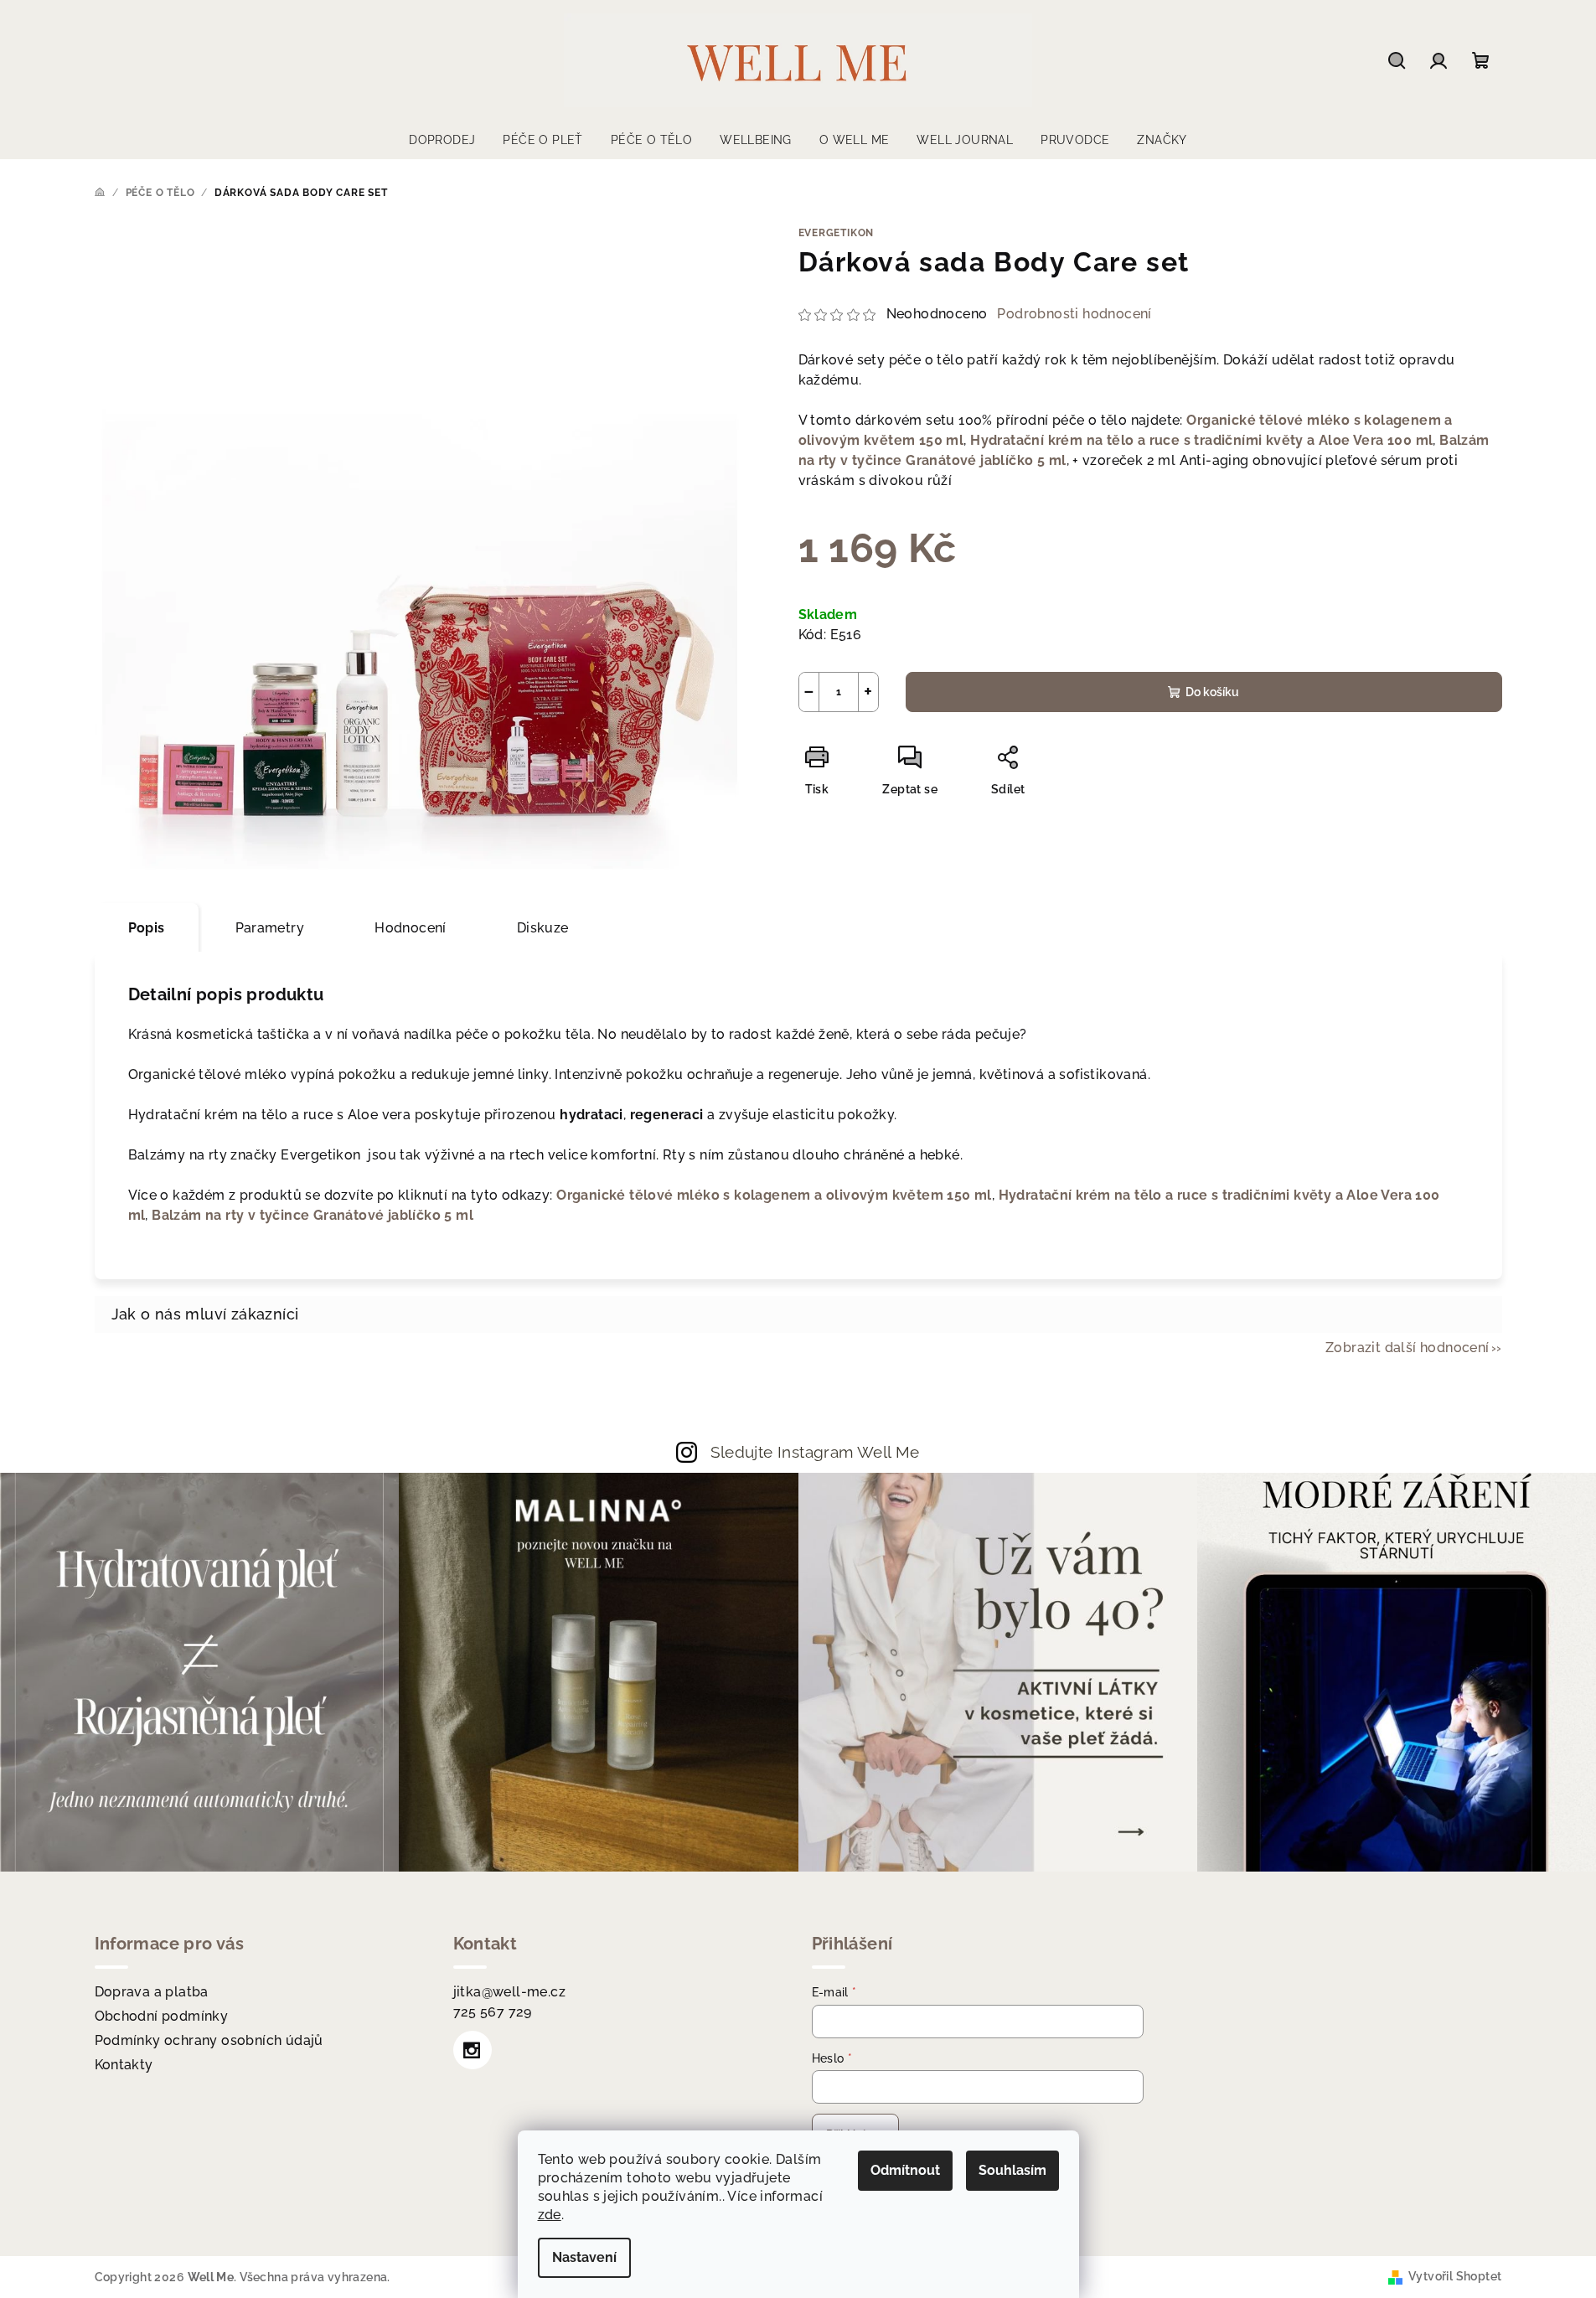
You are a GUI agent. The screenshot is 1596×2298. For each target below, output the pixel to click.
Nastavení (584, 2257)
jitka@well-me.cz (509, 1992)
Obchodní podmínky (162, 2016)
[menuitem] (442, 140)
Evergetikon (837, 233)
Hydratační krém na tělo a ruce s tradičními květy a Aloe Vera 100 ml (1201, 440)
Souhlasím (1012, 2170)
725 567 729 (493, 2012)
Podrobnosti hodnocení (1074, 314)
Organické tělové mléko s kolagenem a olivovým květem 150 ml (774, 1195)
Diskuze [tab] (543, 928)
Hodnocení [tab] (411, 928)
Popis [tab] (147, 928)
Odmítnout (905, 2170)
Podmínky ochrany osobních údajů (209, 2040)
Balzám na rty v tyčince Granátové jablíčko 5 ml (312, 1215)
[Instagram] (473, 2050)
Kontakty (124, 2065)
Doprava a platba (152, 1992)
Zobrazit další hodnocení (1407, 1348)
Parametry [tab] (270, 928)
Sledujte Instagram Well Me (815, 1452)
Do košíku (1212, 692)
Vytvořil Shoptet (1455, 2276)
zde (550, 2215)
